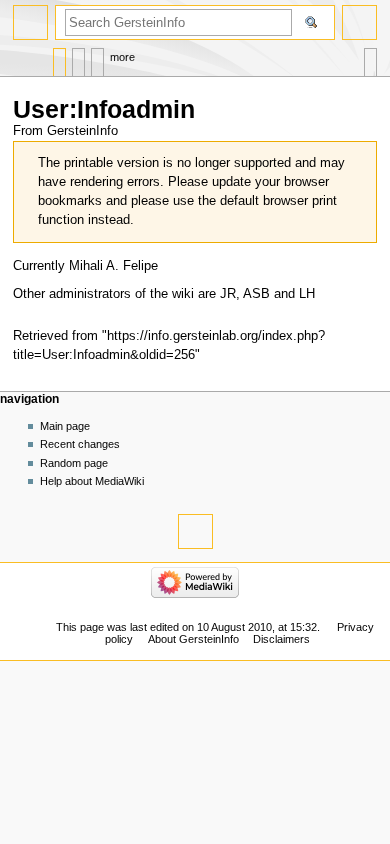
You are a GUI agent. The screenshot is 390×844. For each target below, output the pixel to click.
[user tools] (359, 22)
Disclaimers (281, 639)
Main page (65, 426)
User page (59, 57)
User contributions (97, 57)
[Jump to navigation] (30, 22)
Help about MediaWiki (92, 481)
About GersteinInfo (193, 639)
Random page (74, 463)
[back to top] (195, 531)
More (122, 57)
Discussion (78, 57)
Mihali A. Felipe (113, 266)
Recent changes (80, 444)
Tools (370, 57)
